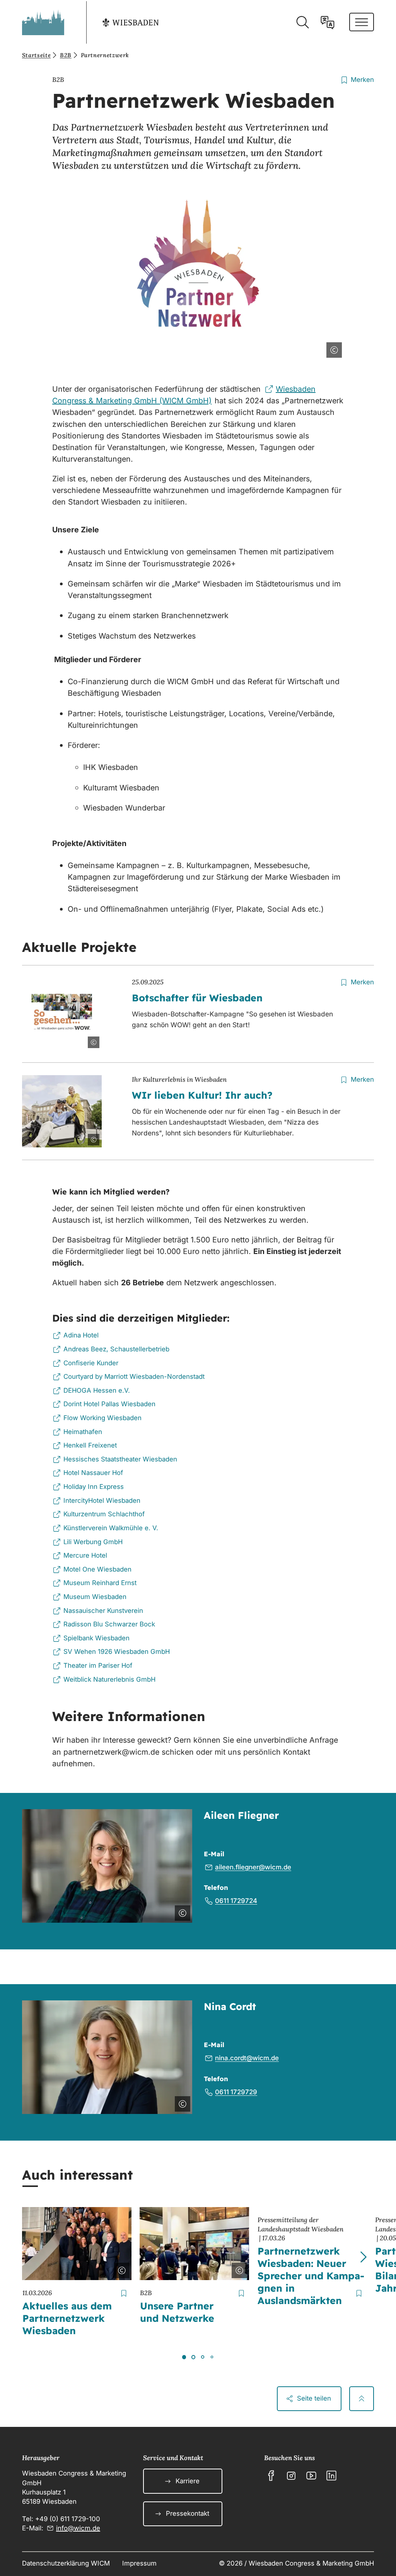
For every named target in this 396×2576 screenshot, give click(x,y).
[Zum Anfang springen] (362, 2399)
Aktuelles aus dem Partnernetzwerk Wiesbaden (67, 2318)
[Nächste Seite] (363, 2257)
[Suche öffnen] (302, 22)
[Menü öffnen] (362, 22)
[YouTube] (311, 2476)
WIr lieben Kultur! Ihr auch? (202, 1095)
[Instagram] (291, 2476)
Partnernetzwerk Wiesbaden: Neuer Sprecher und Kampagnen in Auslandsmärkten (311, 2276)
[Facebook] (271, 2476)
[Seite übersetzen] (328, 22)
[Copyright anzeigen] (333, 348)
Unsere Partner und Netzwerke (177, 2312)
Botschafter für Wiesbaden (197, 998)
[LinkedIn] (331, 2476)
